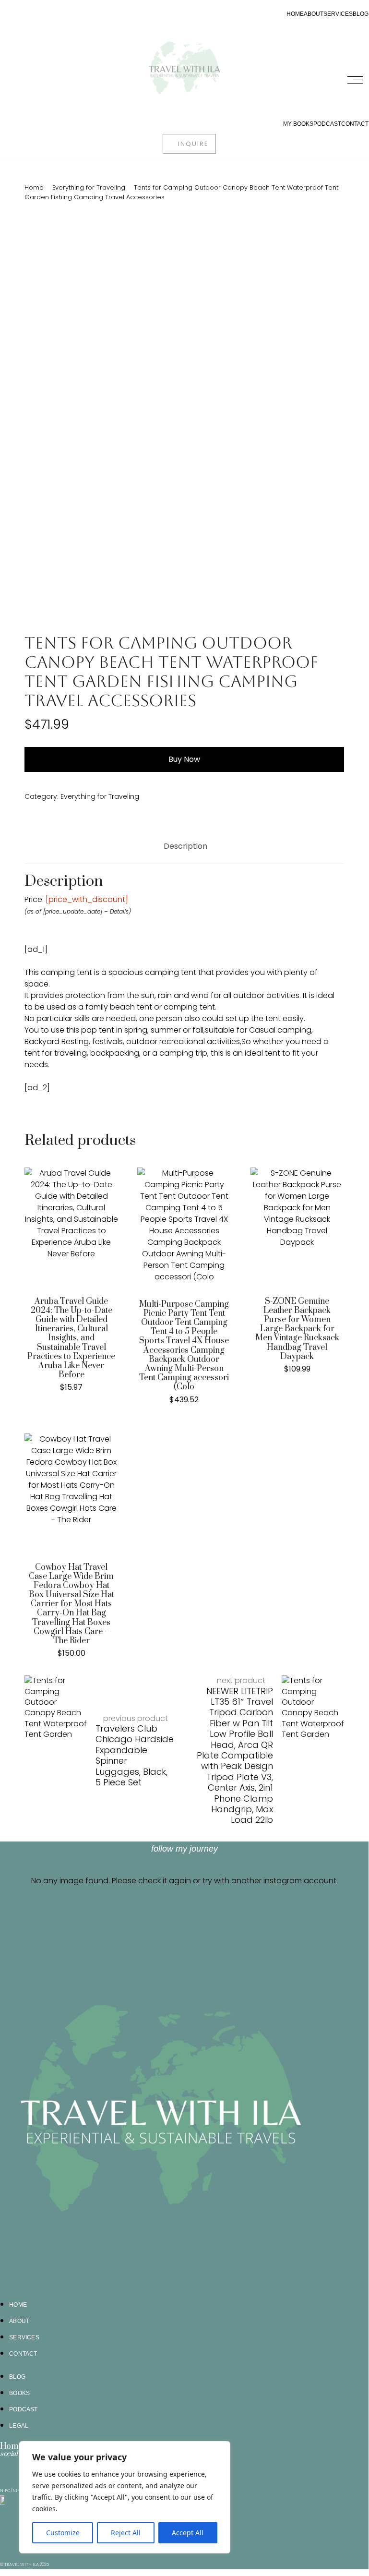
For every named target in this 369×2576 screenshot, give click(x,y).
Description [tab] (185, 846)
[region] (125, 2497)
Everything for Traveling (89, 187)
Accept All (188, 2533)
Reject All (126, 2533)
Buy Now (184, 759)
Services (338, 14)
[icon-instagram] (6, 2466)
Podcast (327, 124)
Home (295, 14)
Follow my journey (184, 1849)
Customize (63, 2533)
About (314, 14)
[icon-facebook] (18, 2466)
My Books (298, 124)
